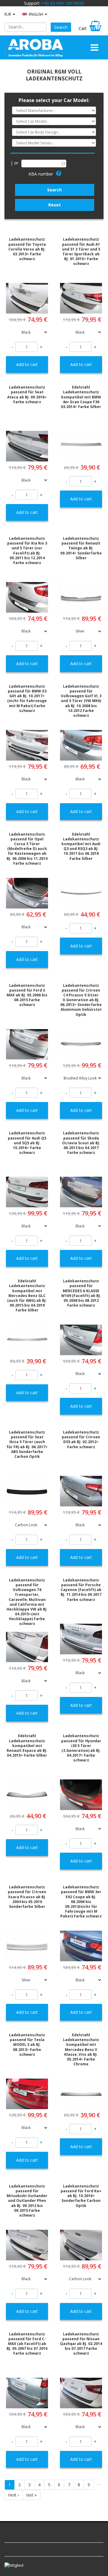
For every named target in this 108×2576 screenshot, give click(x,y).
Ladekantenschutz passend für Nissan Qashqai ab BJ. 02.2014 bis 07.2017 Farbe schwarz (81, 2344)
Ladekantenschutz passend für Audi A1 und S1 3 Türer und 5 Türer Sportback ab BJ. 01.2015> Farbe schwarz (81, 251)
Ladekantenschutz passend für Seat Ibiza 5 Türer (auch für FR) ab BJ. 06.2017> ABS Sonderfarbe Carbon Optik (27, 1444)
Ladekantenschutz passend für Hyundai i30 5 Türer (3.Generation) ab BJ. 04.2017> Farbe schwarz (81, 1748)
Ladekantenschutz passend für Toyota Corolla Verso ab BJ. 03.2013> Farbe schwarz (27, 249)
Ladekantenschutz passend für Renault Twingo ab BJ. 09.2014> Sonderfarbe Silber (81, 548)
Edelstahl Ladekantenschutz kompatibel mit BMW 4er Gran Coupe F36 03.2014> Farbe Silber (81, 397)
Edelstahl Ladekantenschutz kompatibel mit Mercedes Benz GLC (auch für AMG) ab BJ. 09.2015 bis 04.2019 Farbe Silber (27, 1296)
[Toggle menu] (94, 47)
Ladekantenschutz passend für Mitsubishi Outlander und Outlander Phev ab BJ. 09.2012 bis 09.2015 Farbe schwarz (27, 2201)
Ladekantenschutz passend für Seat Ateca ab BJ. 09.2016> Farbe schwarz (27, 395)
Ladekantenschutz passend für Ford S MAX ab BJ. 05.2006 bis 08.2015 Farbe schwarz (27, 995)
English (36, 14)
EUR (8, 14)
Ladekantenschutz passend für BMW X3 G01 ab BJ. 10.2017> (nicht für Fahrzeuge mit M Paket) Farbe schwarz (27, 698)
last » (31, 2495)
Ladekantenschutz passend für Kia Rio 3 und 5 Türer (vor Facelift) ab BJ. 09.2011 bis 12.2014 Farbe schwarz (27, 551)
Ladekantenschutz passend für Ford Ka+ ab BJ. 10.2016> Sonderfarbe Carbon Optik (81, 2196)
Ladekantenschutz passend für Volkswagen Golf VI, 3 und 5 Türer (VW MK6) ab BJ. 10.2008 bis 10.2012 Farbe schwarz (81, 701)
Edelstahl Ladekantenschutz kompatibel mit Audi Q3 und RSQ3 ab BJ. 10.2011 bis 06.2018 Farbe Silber (81, 846)
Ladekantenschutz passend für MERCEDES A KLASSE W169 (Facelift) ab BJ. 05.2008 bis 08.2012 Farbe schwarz (81, 1293)
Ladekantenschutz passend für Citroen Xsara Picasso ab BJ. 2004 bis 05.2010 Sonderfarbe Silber (27, 1897)
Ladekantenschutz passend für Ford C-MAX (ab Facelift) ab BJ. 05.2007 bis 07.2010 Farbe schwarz (27, 2344)
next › (13, 2495)
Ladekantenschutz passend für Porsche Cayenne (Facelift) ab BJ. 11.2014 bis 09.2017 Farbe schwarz (81, 1590)
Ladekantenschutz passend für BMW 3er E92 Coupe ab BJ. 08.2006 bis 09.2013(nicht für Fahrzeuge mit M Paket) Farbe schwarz (81, 1902)
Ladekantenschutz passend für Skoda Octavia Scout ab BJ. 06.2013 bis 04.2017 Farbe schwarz (81, 1143)
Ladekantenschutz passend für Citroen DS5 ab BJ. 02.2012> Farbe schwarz (81, 1440)
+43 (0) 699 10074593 (63, 3)
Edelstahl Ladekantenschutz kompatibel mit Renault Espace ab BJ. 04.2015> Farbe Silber (27, 1746)
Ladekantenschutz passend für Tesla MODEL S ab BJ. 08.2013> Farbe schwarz (27, 2045)
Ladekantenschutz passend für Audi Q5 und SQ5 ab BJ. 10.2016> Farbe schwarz (27, 1143)
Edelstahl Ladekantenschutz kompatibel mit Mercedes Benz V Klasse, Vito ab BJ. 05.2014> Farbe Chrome (81, 2049)
